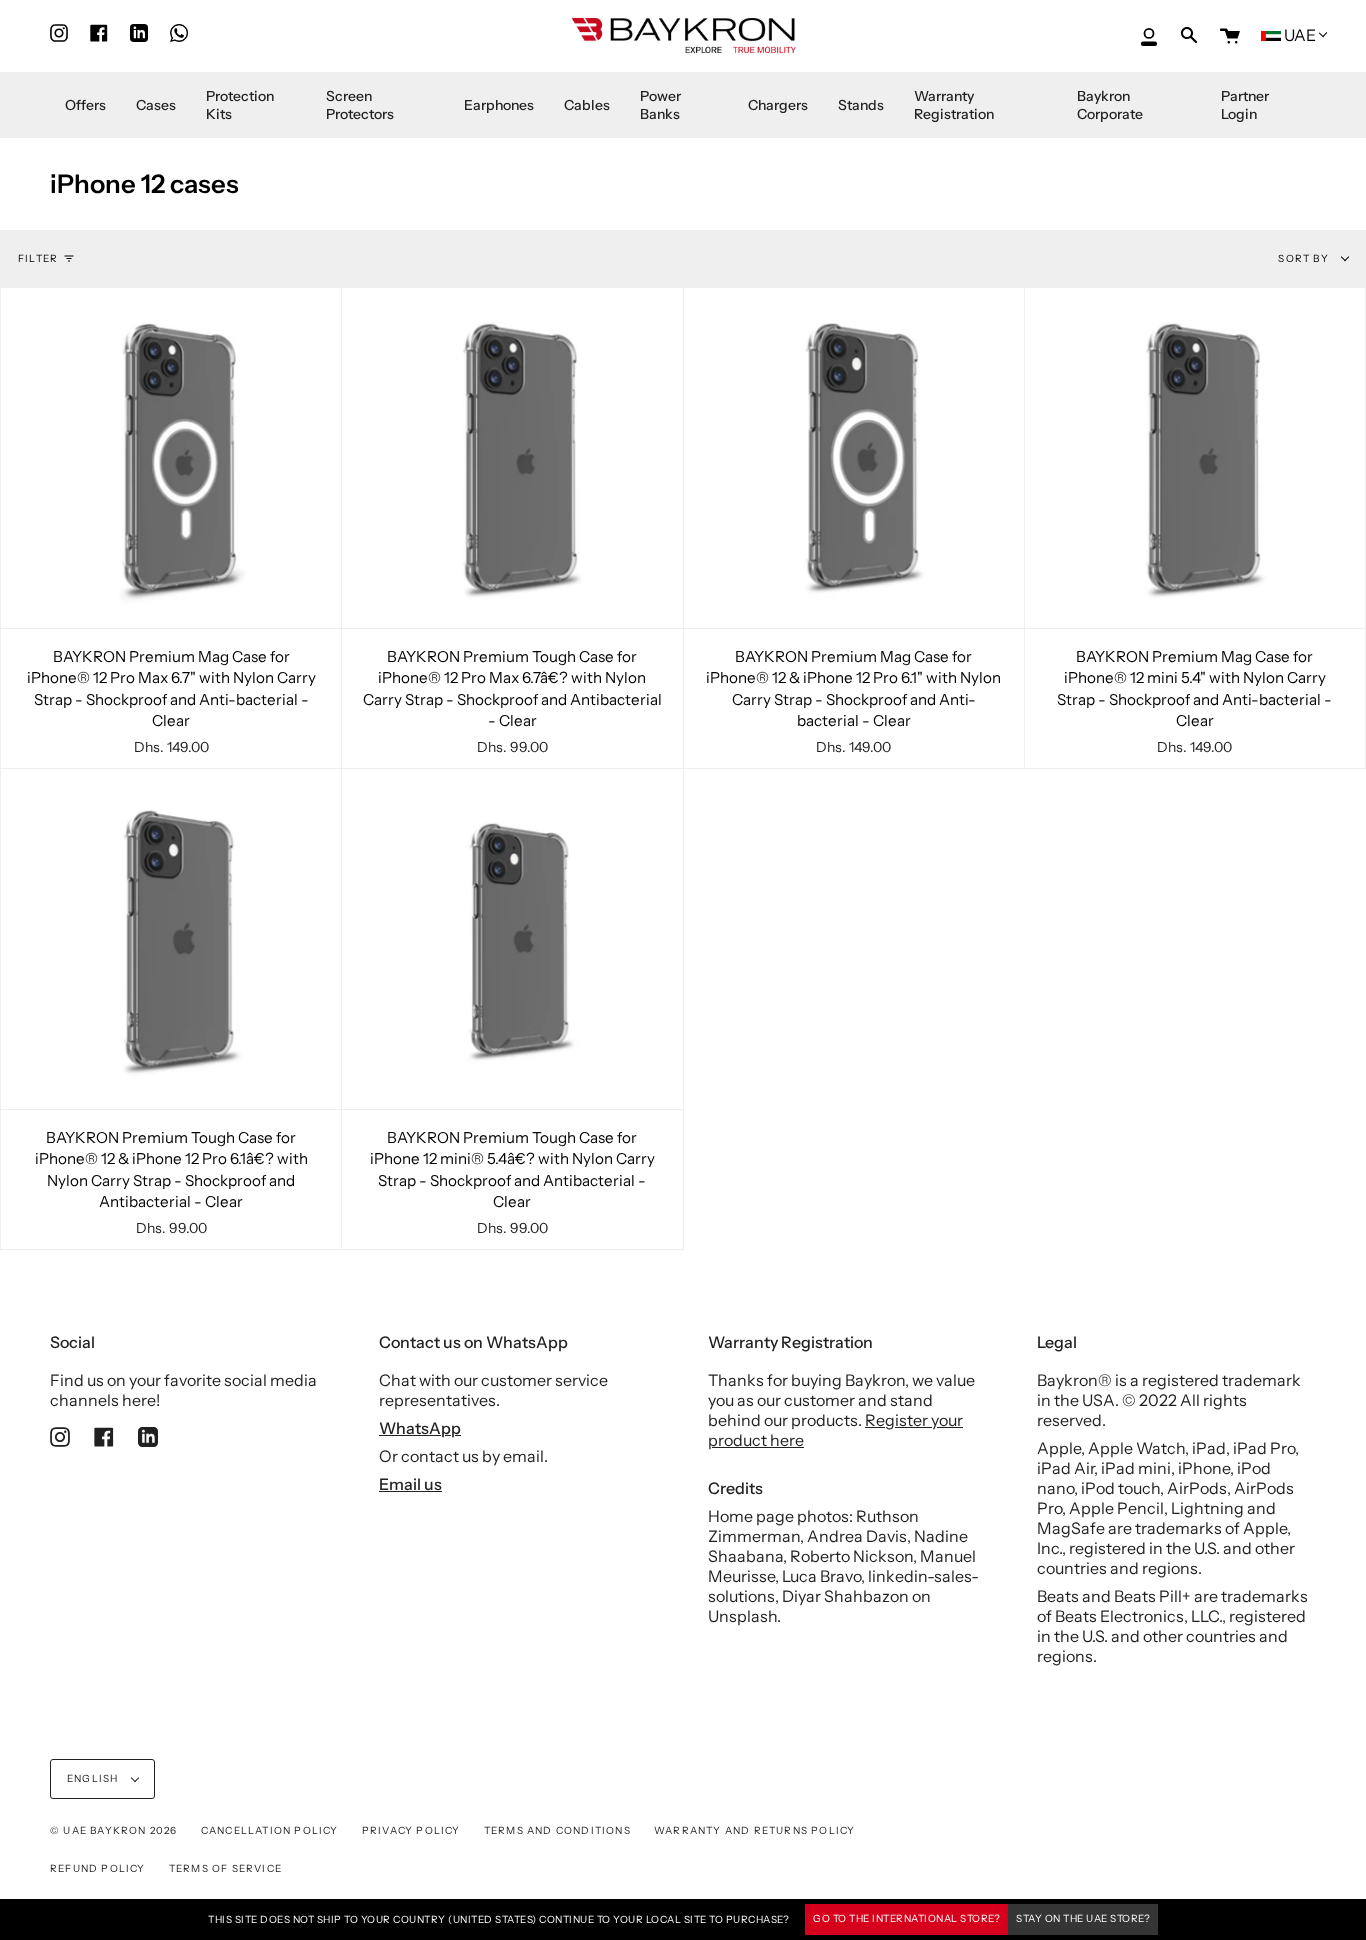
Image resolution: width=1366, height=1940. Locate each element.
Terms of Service (225, 1868)
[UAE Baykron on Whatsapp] (179, 33)
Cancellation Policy (270, 1830)
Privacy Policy (411, 1830)
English (94, 1778)
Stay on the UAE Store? (1083, 1918)
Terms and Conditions (557, 1830)
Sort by (1305, 258)
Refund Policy (98, 1868)
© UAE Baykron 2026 (114, 1830)
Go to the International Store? (906, 1918)
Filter (38, 258)
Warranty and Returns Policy (754, 1830)
